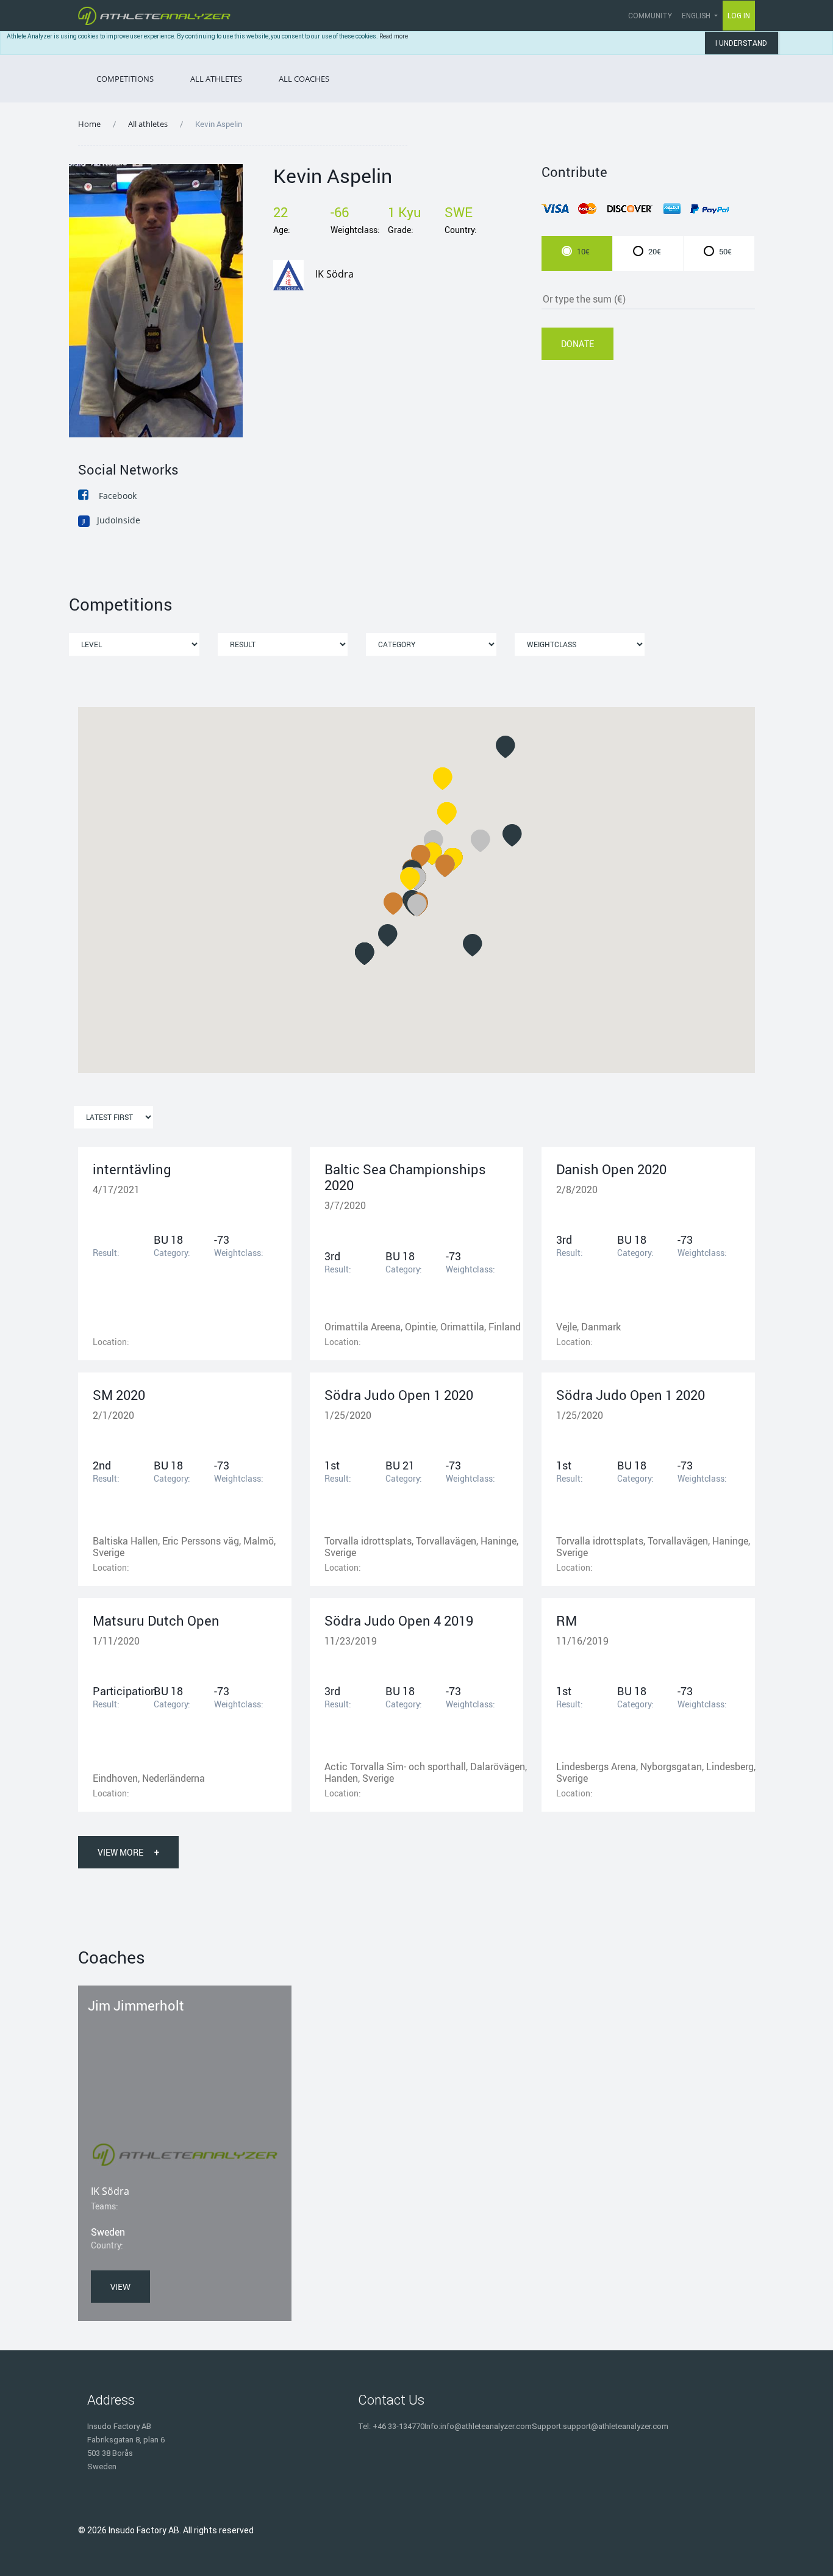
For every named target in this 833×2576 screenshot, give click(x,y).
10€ (583, 251)
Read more (394, 36)
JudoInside (111, 520)
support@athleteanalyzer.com (616, 2426)
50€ (725, 251)
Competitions (125, 79)
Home (89, 124)
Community (650, 16)
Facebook (118, 496)
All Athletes (216, 79)
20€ (655, 251)
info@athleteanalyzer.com (486, 2426)
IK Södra (334, 274)
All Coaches (304, 79)
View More (128, 1852)
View (120, 2287)
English (697, 16)
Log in (739, 16)
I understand (741, 43)
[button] (481, 841)
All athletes (148, 124)
